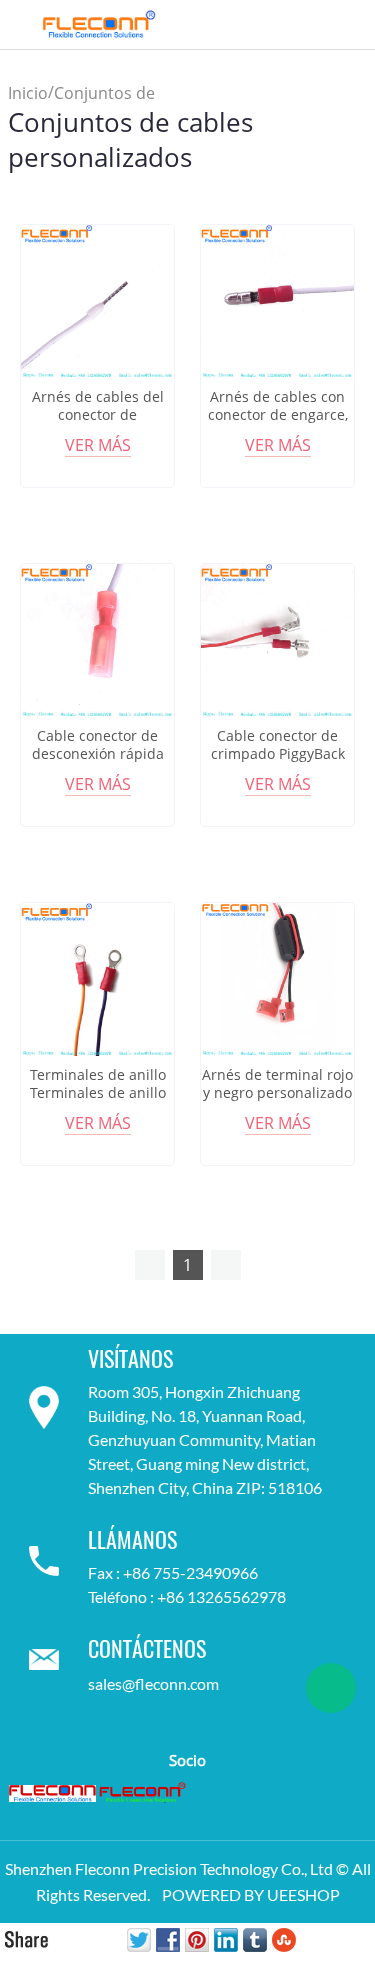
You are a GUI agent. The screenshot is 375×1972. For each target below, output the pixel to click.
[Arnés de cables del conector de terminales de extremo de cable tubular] (97, 301)
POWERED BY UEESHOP (251, 1894)
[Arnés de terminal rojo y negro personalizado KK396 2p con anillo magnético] (277, 979)
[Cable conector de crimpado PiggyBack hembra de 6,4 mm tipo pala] (277, 640)
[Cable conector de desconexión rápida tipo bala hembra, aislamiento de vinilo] (97, 640)
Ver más (98, 445)
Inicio (28, 93)
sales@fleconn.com (153, 1683)
